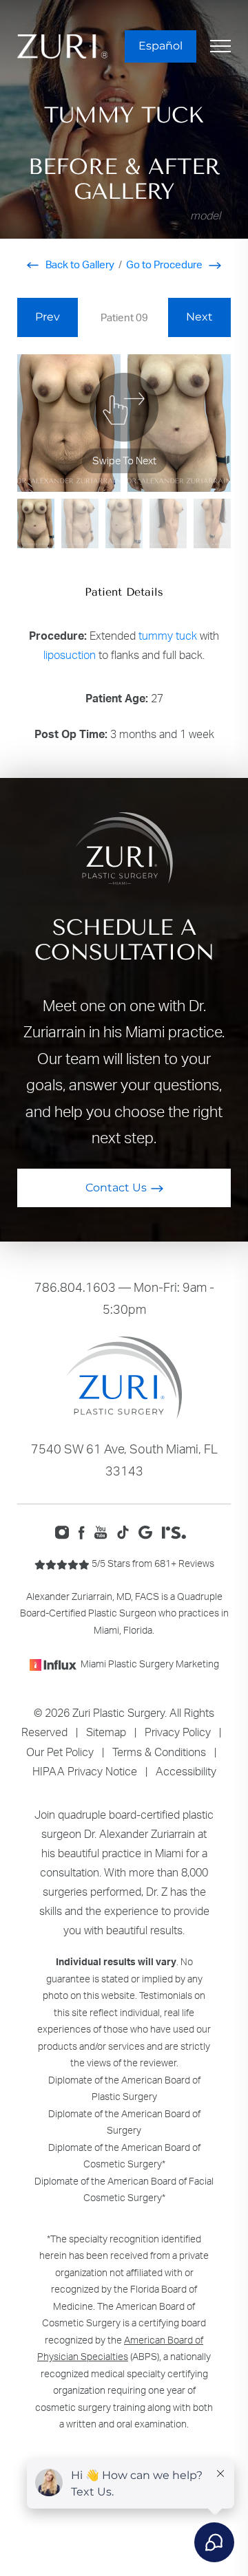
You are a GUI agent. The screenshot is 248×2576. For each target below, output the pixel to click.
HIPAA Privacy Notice (85, 1771)
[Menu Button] (220, 46)
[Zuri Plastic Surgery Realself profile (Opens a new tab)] (177, 1531)
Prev (48, 317)
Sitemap (106, 1732)
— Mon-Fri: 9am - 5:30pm (124, 1298)
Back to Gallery (79, 264)
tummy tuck (168, 636)
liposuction (70, 655)
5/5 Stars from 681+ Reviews (152, 1563)
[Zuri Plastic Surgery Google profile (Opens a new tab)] (148, 1531)
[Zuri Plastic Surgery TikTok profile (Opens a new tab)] (126, 1531)
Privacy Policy (178, 1732)
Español (161, 46)
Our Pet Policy (60, 1752)
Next (199, 317)
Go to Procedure (165, 264)
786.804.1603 (75, 1287)
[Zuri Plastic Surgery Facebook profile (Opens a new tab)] (85, 1531)
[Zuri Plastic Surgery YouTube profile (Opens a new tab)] (104, 1531)
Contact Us (116, 1188)
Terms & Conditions (159, 1752)
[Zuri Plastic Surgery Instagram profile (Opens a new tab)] (65, 1531)
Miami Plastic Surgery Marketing (150, 1664)
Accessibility (186, 1771)
